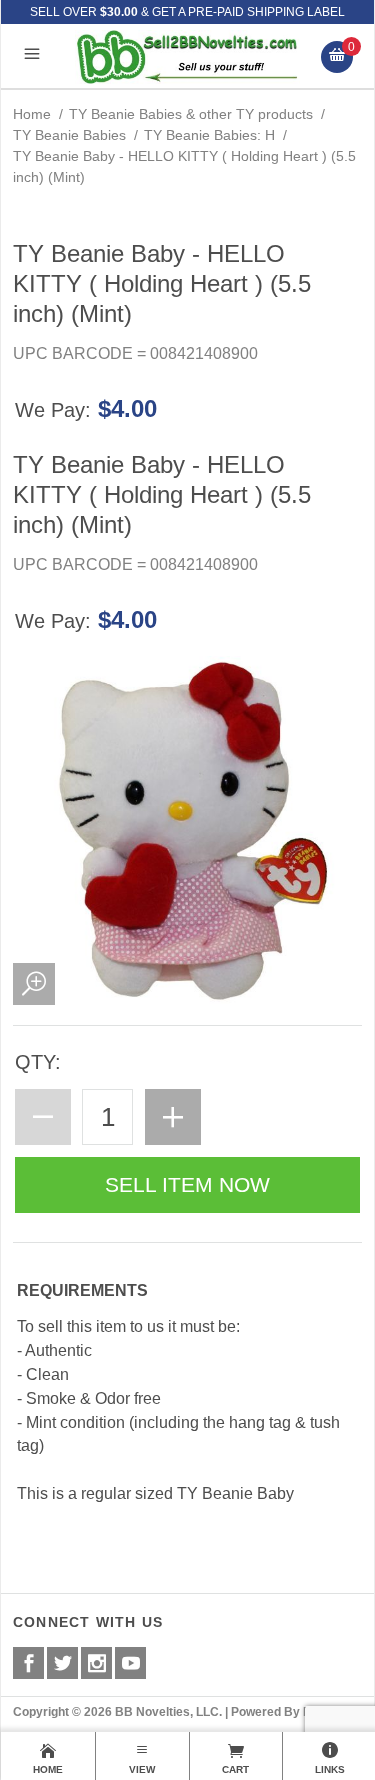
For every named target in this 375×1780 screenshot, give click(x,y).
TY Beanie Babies (69, 135)
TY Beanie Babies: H (209, 135)
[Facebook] (28, 1663)
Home (32, 114)
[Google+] (96, 1663)
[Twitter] (62, 1663)
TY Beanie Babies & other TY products (191, 114)
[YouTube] (130, 1663)
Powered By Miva (280, 1712)
